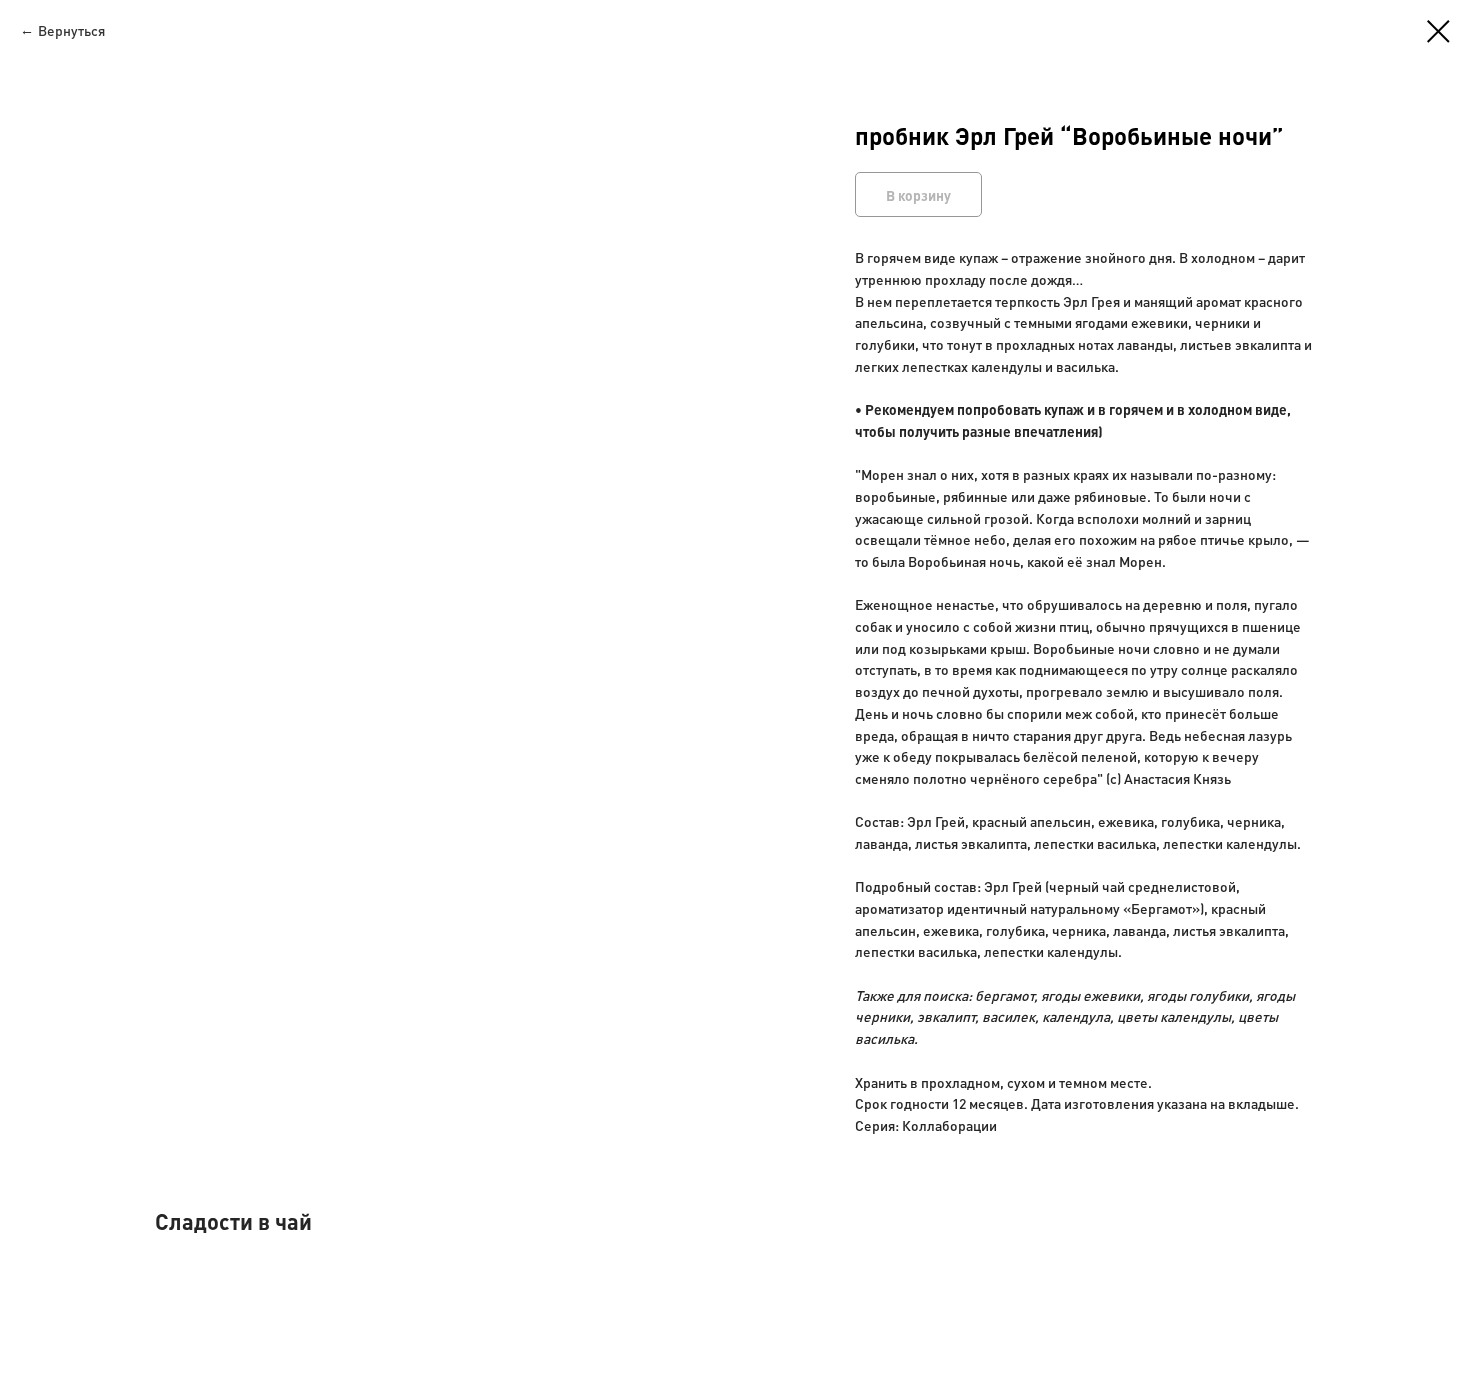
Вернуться (71, 30)
